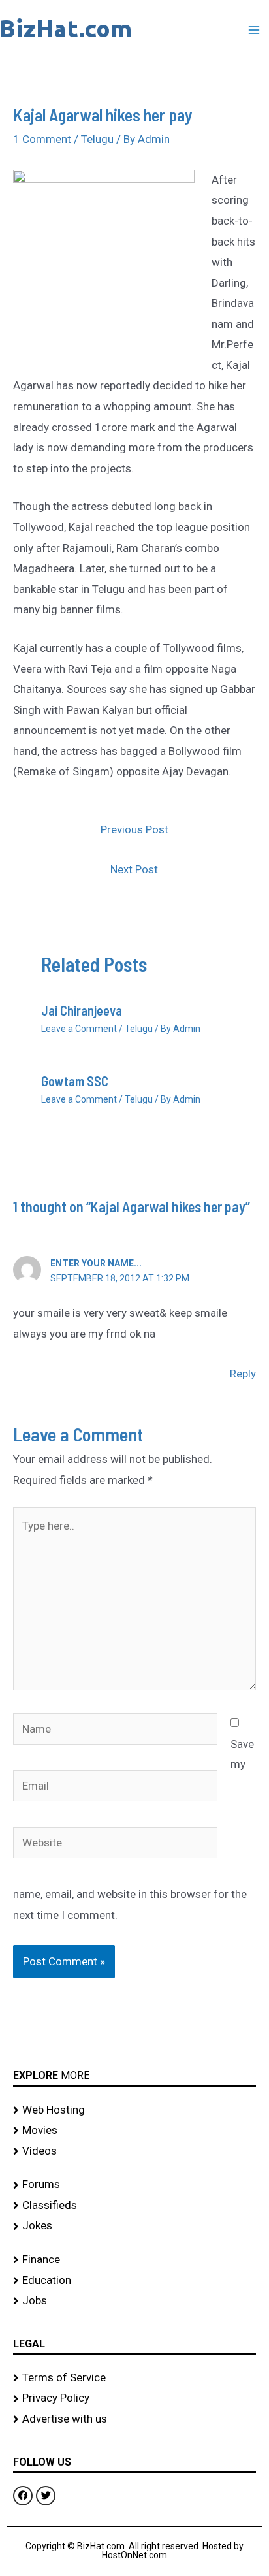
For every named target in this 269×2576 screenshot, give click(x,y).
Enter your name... (96, 1263)
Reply (243, 1374)
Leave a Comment (79, 1029)
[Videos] (134, 2151)
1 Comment (42, 139)
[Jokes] (134, 2226)
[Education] (134, 2281)
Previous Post (134, 829)
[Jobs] (134, 2301)
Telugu (97, 139)
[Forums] (134, 2185)
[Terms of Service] (134, 2378)
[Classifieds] (134, 2206)
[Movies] (134, 2131)
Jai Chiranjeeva (82, 1010)
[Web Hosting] (134, 2110)
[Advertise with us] (134, 2419)
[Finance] (134, 2260)
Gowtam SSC (75, 1081)
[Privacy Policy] (134, 2398)
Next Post (134, 869)
